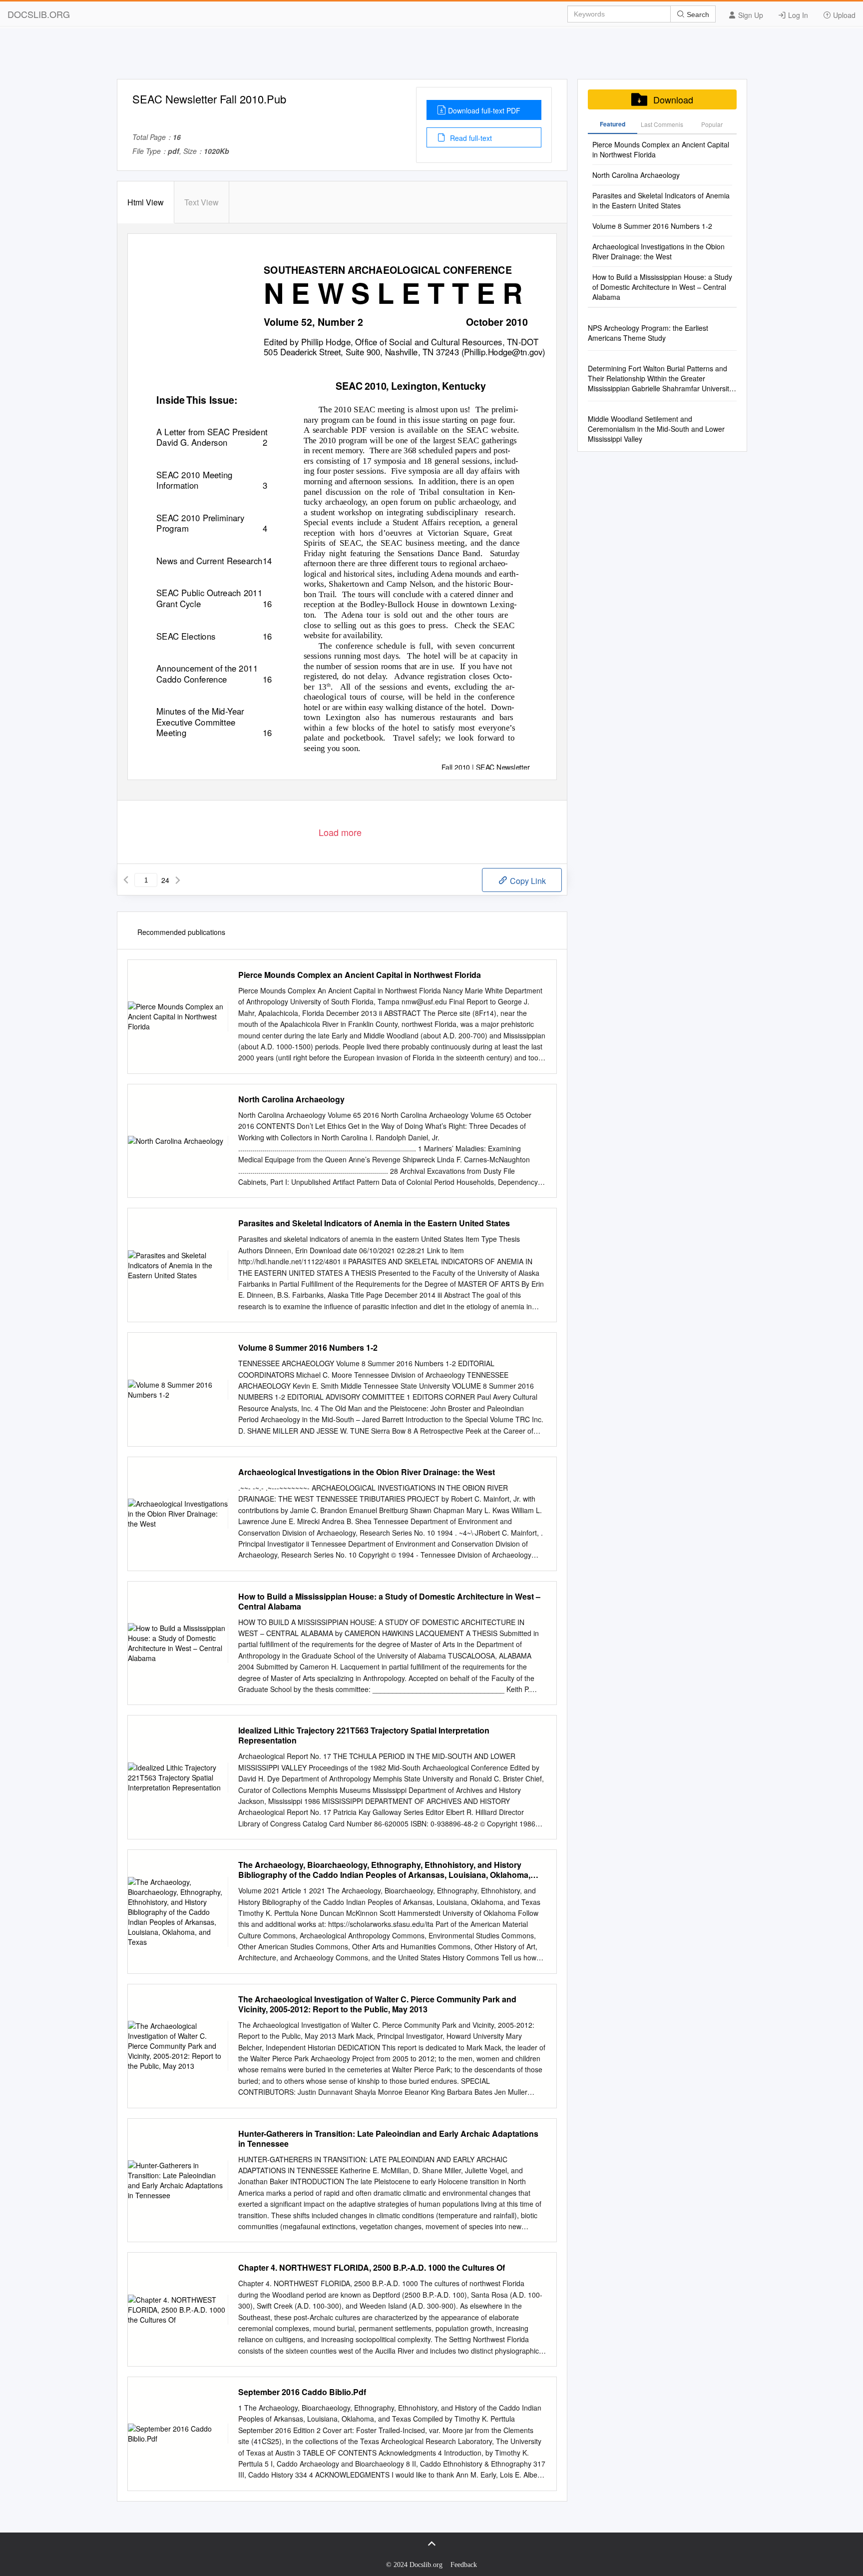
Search (697, 14)
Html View (146, 202)
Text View (202, 202)
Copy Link (527, 881)
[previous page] (126, 880)
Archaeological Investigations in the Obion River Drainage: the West (367, 1472)
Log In (797, 15)
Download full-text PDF (484, 110)
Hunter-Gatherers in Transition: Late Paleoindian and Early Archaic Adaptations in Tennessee (388, 2139)
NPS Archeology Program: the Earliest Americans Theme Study (648, 333)
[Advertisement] (431, 56)
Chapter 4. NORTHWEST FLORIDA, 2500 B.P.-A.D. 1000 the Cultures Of (372, 2268)
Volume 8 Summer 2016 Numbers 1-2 (308, 1348)
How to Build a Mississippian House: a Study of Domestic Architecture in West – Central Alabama (389, 1602)
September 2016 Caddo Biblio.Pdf (302, 2392)
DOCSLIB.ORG (39, 14)
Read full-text (470, 138)
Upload (843, 15)
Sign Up (750, 15)
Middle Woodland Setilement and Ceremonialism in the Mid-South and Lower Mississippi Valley (656, 429)
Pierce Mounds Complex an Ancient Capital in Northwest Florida (360, 975)
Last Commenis (662, 124)
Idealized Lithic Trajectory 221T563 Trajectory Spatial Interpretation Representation (364, 1735)
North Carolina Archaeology (291, 1099)
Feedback (464, 2565)
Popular (712, 124)
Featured (613, 124)
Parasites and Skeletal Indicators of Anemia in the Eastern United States (374, 1223)
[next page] (178, 880)
